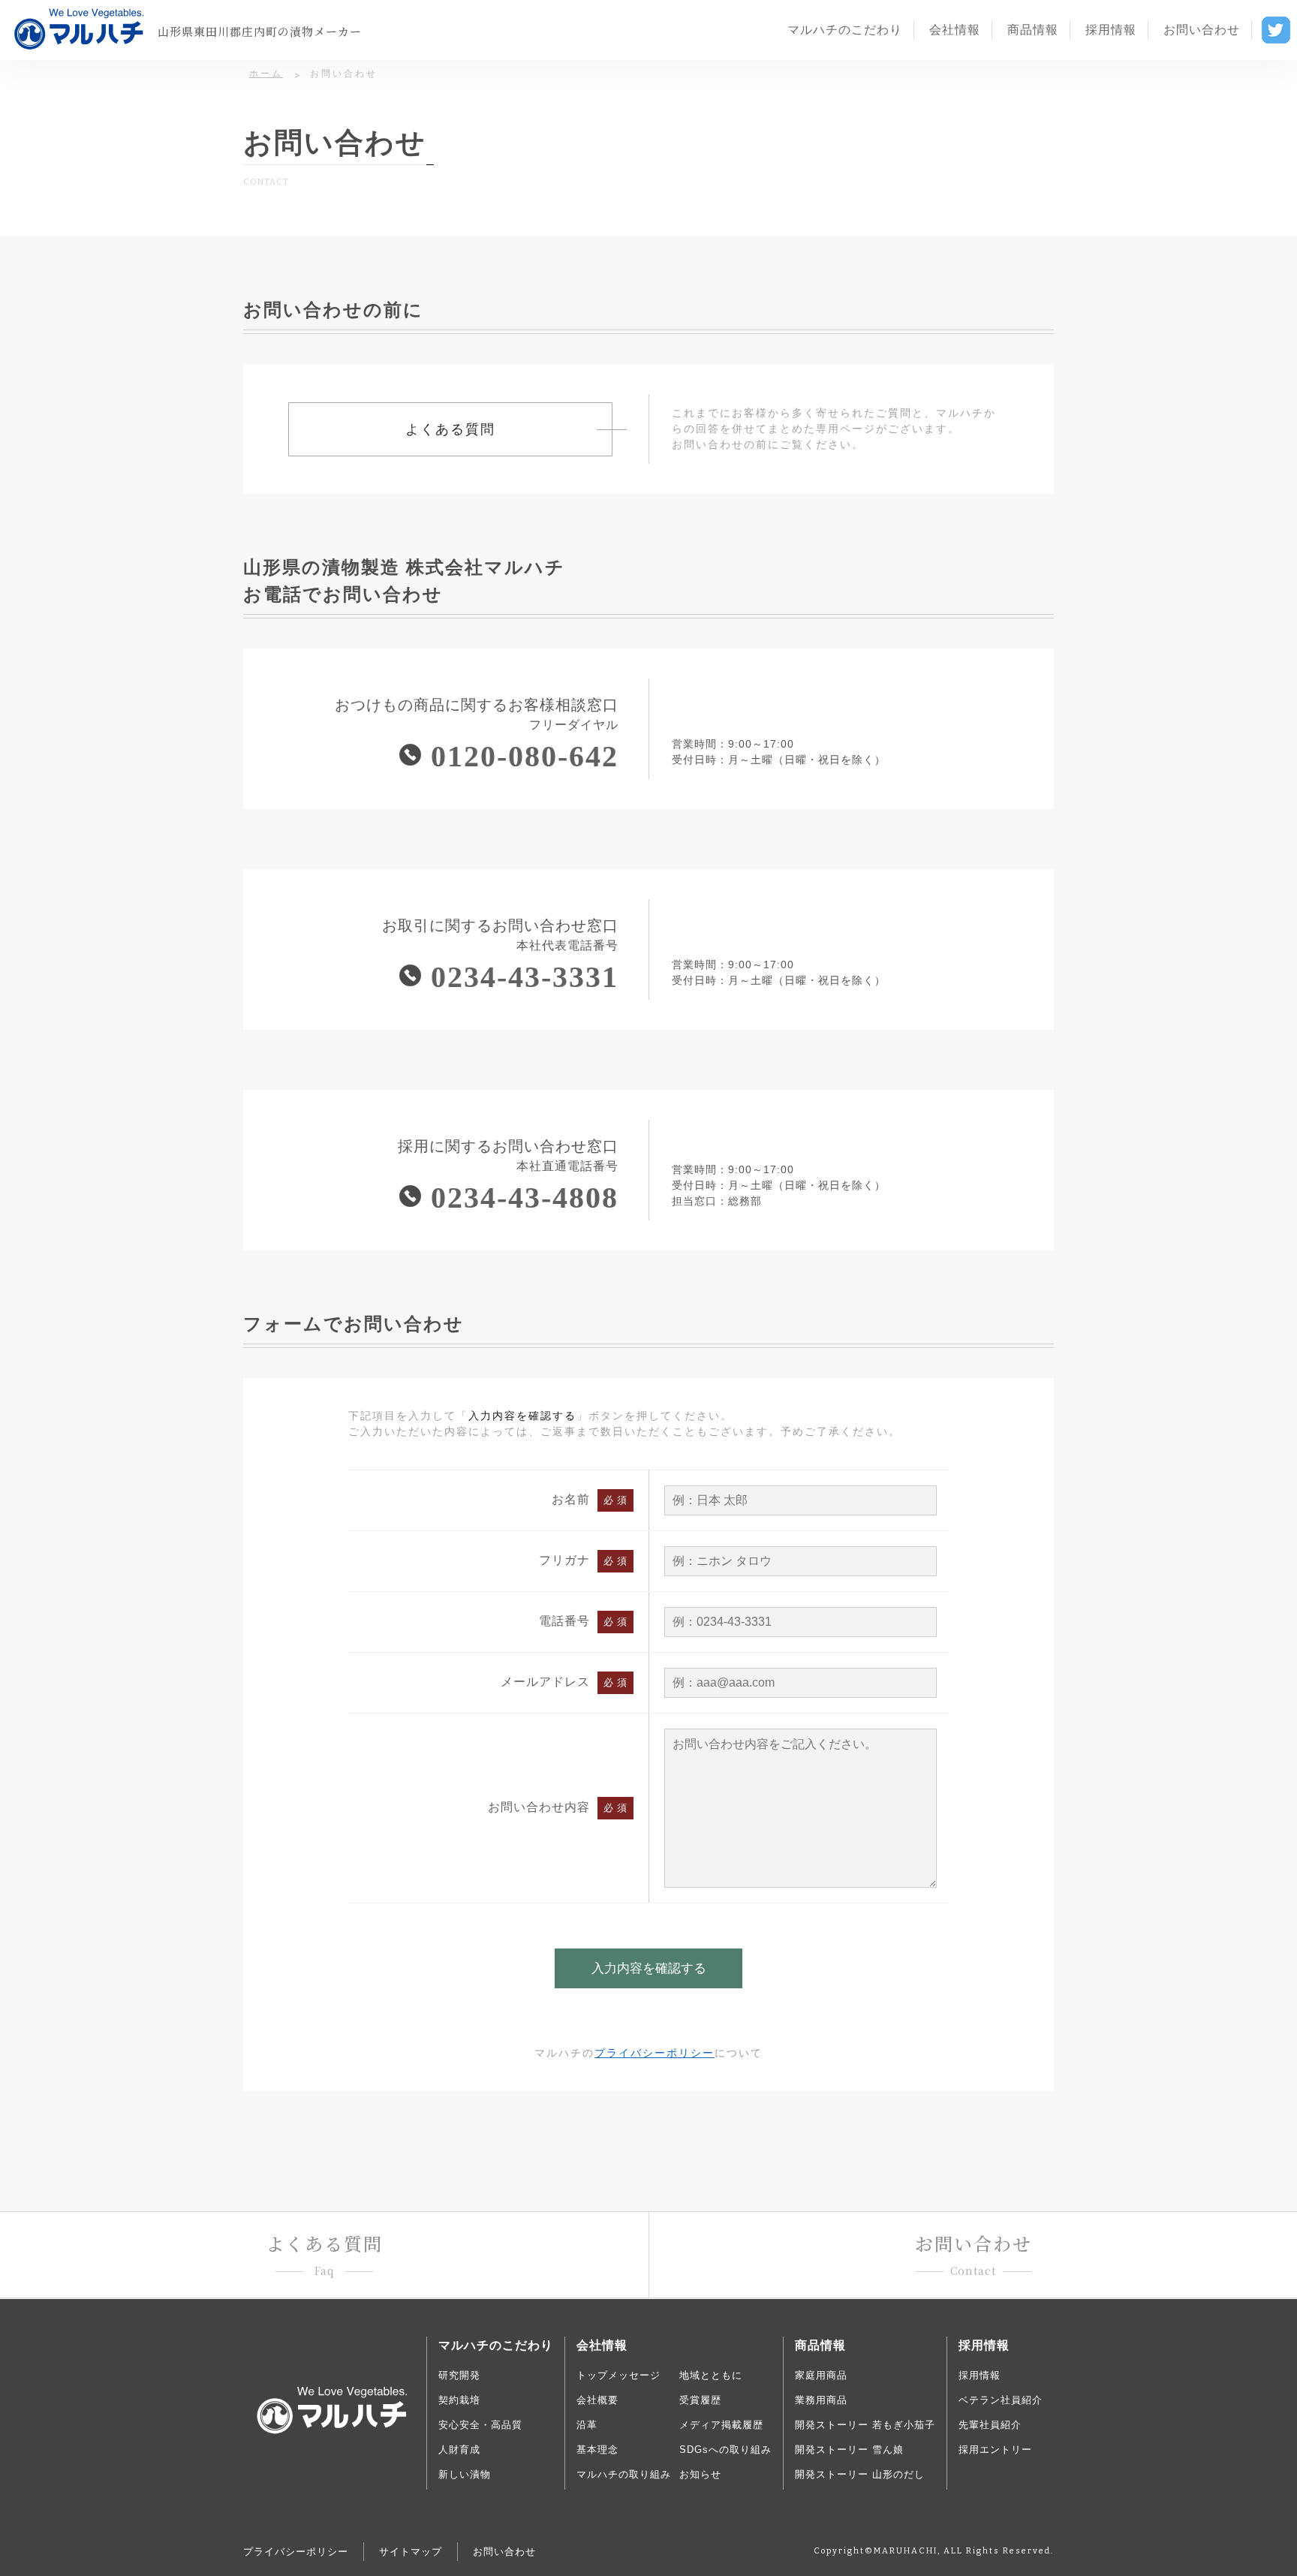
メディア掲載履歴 (721, 2425)
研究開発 (459, 2375)
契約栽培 (459, 2400)
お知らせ (700, 2474)
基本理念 (597, 2450)
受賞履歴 (700, 2400)
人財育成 (459, 2450)
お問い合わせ (504, 2552)
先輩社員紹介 (990, 2425)
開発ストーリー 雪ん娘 (849, 2450)
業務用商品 (821, 2400)
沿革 (587, 2425)
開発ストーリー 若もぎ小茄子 (865, 2425)
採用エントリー (995, 2450)
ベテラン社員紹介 (1001, 2400)
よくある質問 (450, 429)
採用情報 (980, 2375)
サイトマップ (411, 2552)
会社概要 (597, 2400)
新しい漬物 (465, 2474)
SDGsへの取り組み (725, 2450)
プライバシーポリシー (655, 2053)
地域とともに (711, 2375)
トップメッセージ (618, 2375)
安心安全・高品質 (480, 2425)
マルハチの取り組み (624, 2474)
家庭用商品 (821, 2375)
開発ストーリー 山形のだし (860, 2474)
